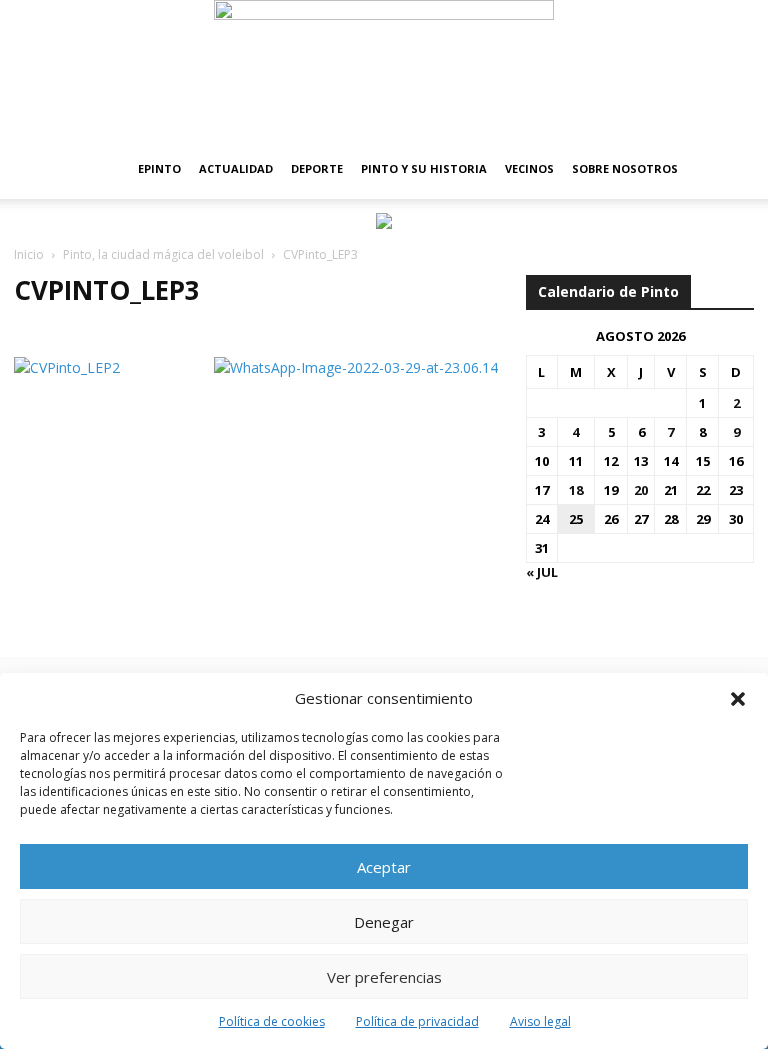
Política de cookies (272, 1021)
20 (641, 490)
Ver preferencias (384, 977)
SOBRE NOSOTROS (625, 168)
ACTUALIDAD (236, 168)
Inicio (29, 254)
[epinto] (384, 69)
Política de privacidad (417, 1021)
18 (576, 490)
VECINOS (529, 168)
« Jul (542, 572)
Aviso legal (540, 1021)
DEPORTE (317, 168)
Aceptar (384, 867)
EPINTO (159, 168)
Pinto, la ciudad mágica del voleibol (163, 254)
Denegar (384, 922)
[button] (738, 699)
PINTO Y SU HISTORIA (424, 168)
